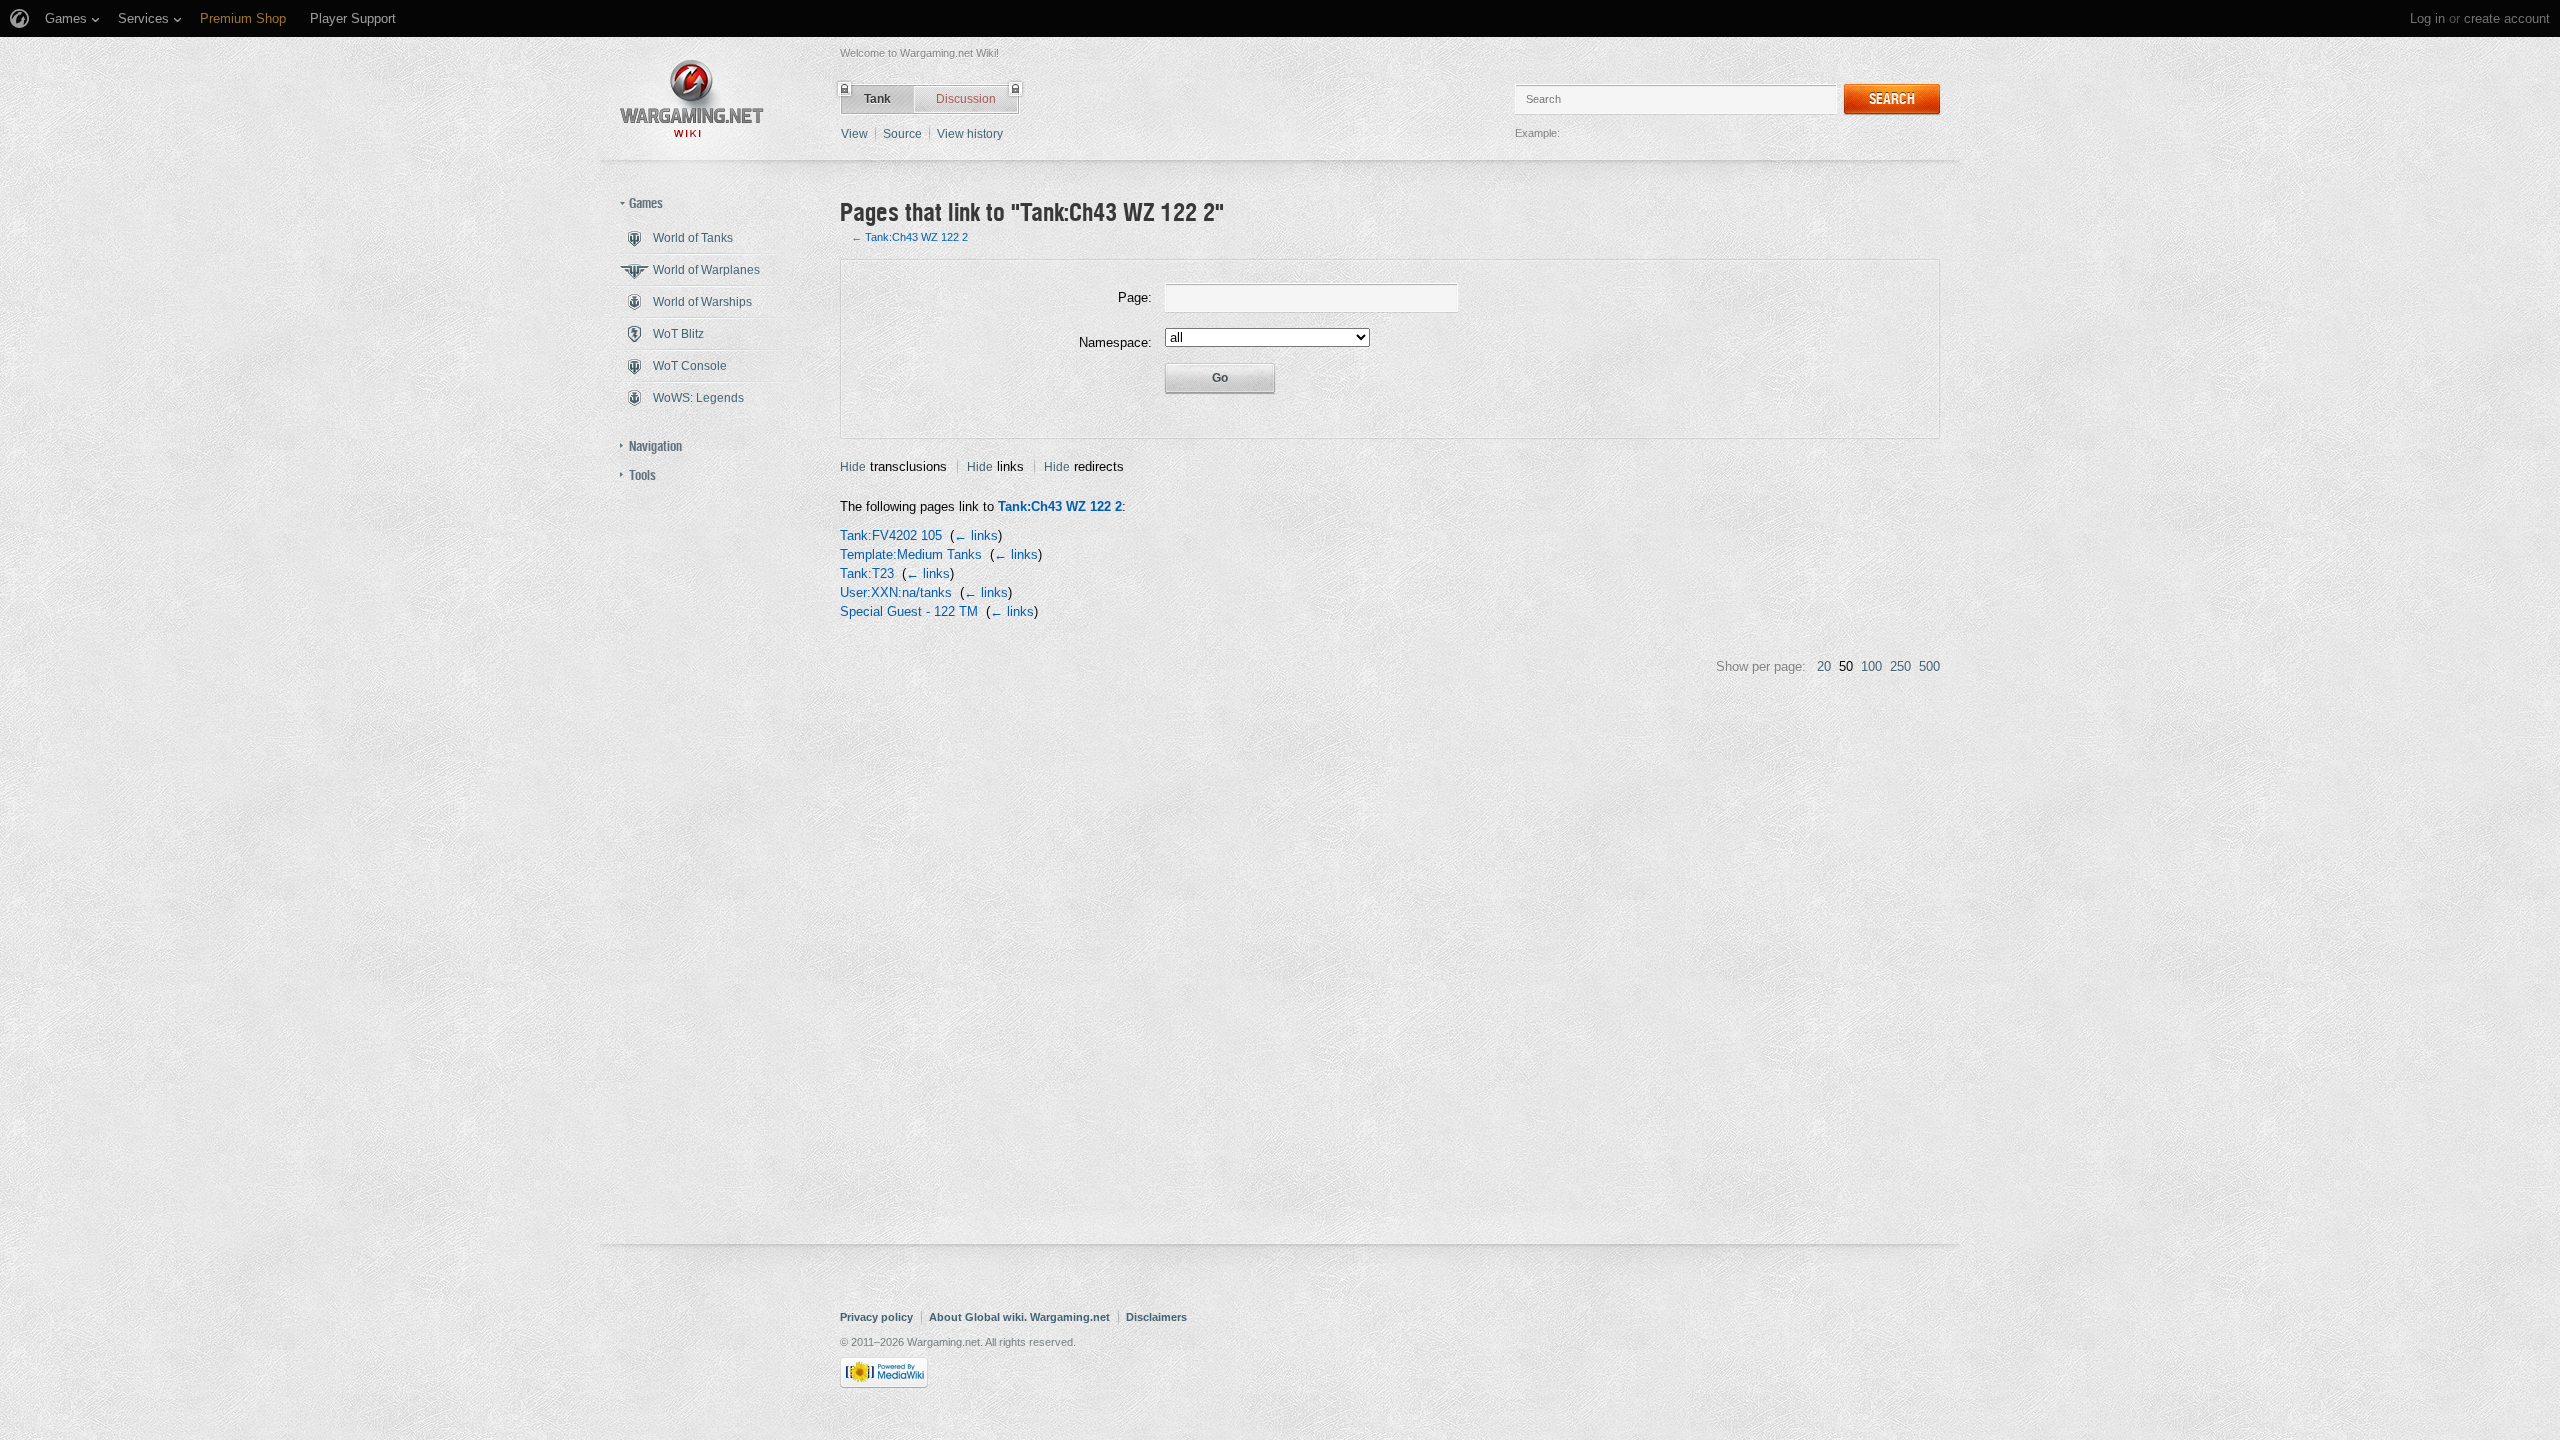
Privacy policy (876, 1317)
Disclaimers (1156, 1317)
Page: (1135, 297)
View (854, 134)
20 (1824, 666)
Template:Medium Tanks (911, 554)
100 (1871, 666)
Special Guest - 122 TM (909, 611)
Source (902, 134)
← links (976, 535)
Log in (2427, 18)
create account (2507, 18)
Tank (877, 99)
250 (1900, 666)
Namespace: (1115, 342)
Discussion (966, 99)
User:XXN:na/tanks (896, 592)
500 (1929, 666)
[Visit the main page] (692, 98)
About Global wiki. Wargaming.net (1019, 1317)
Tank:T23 (867, 573)
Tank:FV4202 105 (891, 535)
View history (970, 134)
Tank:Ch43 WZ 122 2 (916, 237)
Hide (853, 467)
